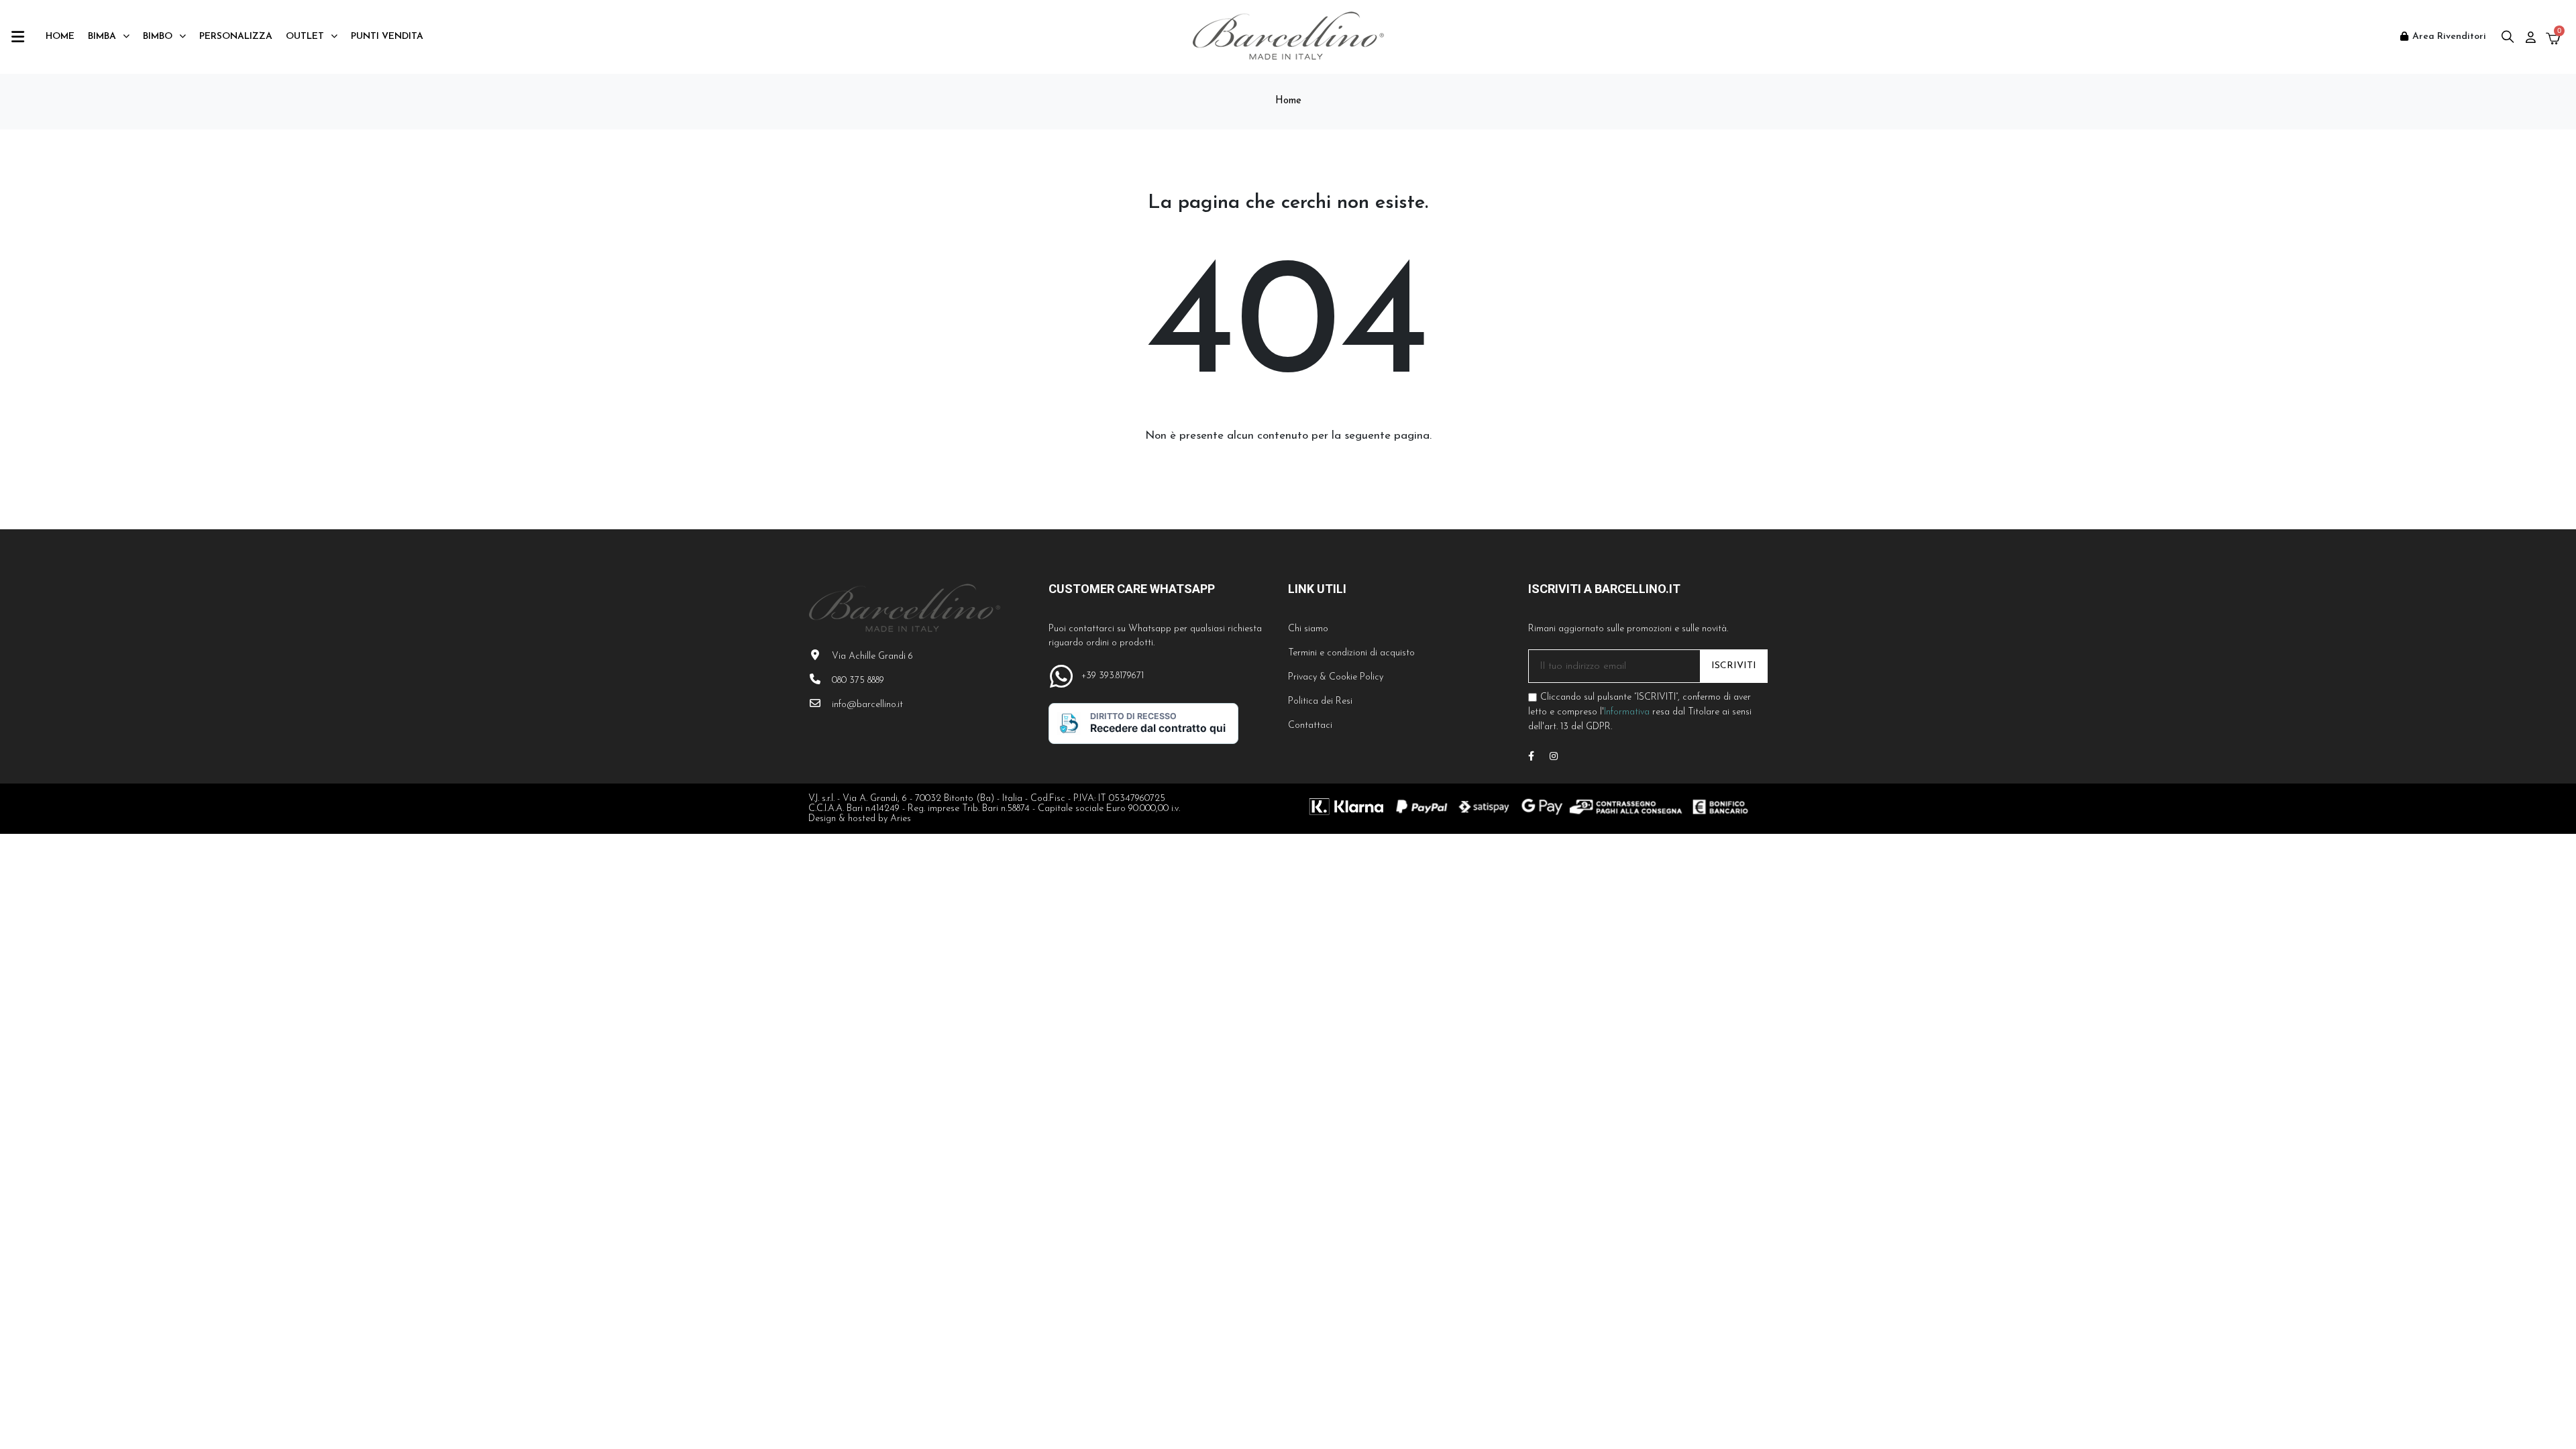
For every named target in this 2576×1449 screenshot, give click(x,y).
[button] (2507, 37)
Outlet (305, 37)
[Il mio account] (2531, 37)
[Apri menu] (1056, 78)
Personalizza (236, 37)
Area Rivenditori (2449, 37)
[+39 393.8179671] (1062, 677)
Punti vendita (387, 37)
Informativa (1627, 712)
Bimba (102, 37)
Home (60, 37)
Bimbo (158, 37)
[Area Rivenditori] (2404, 36)
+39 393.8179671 (1113, 676)
